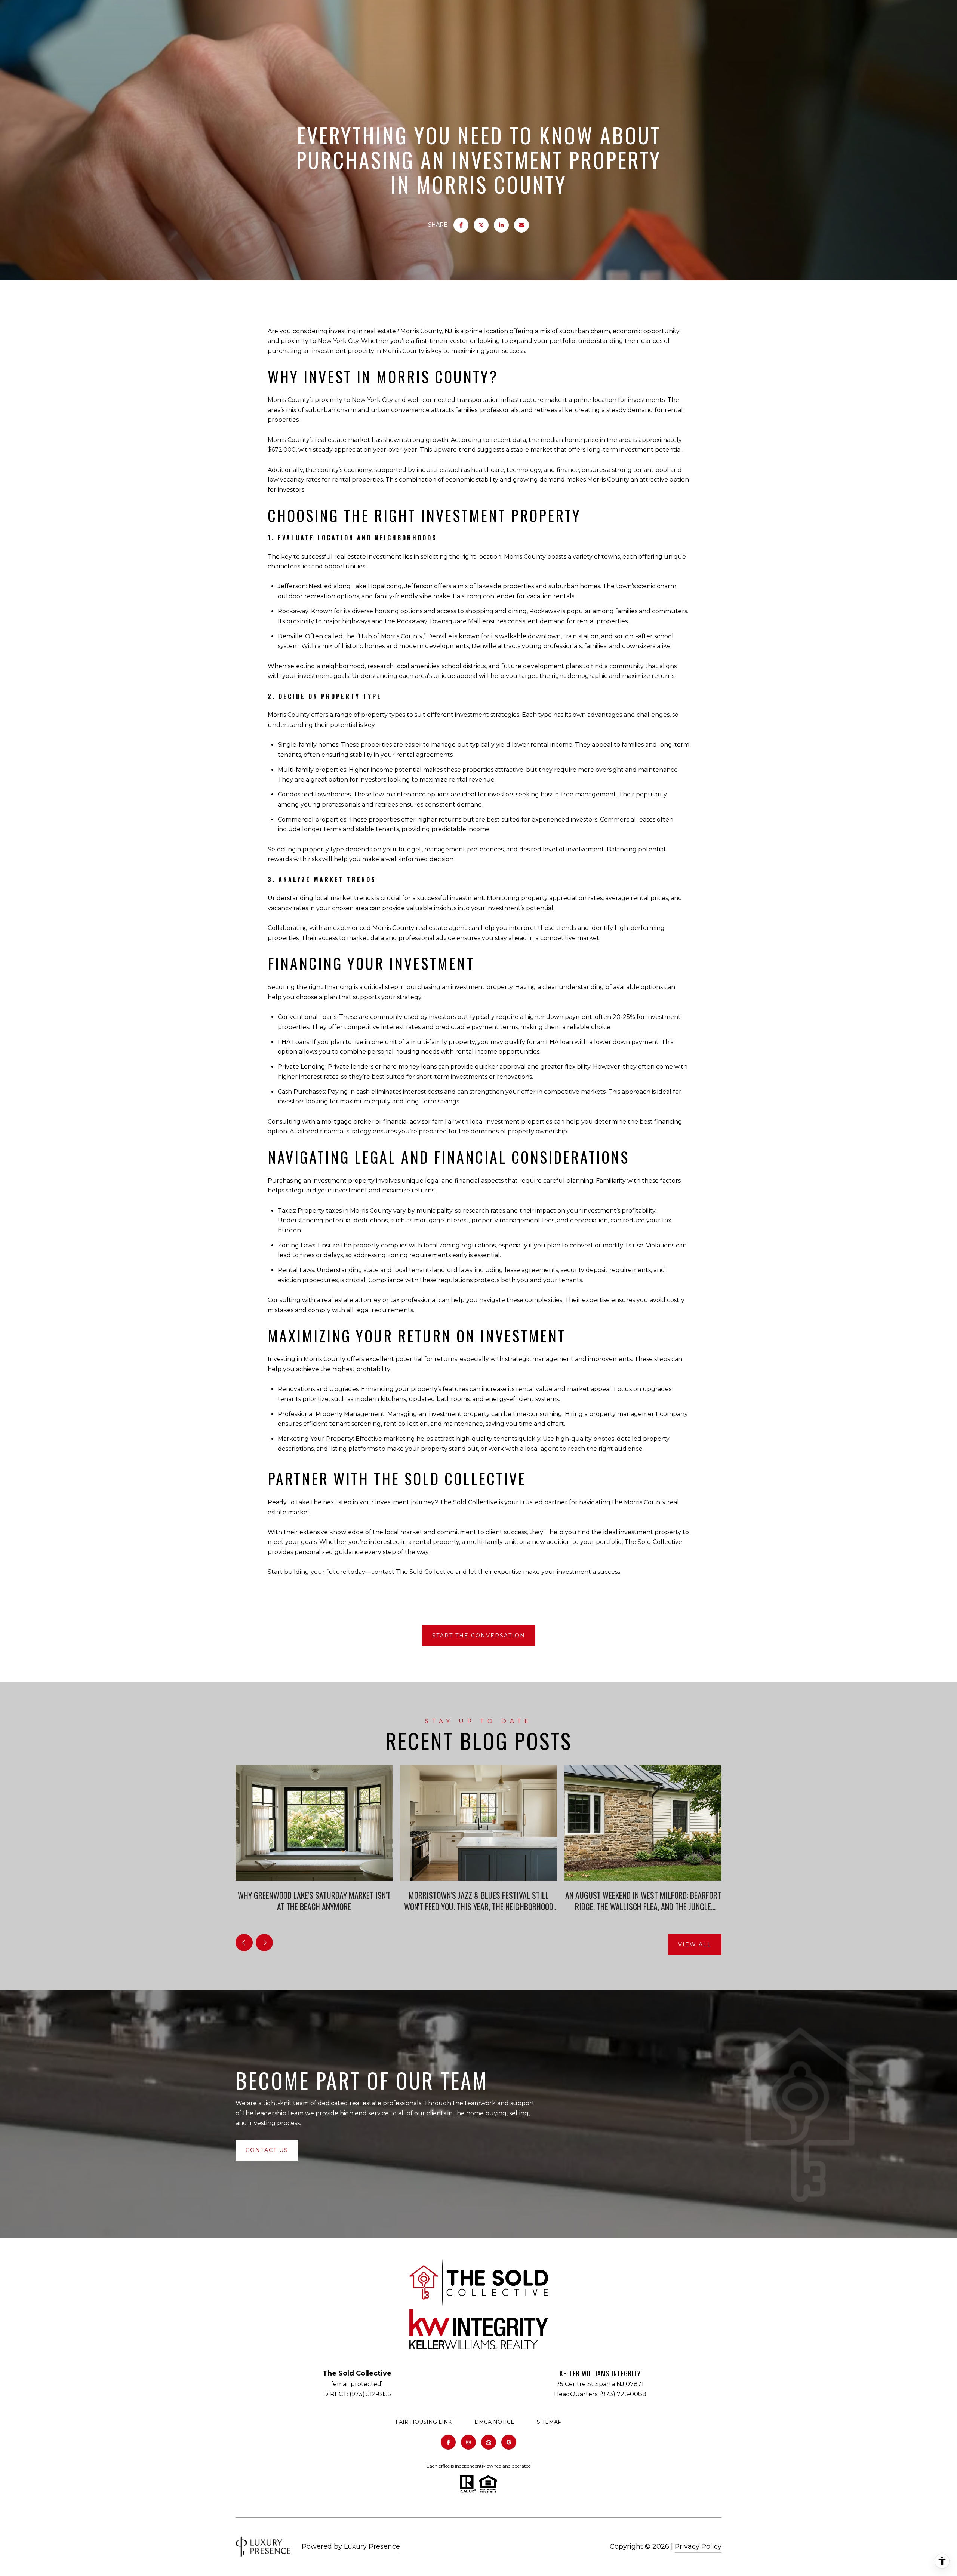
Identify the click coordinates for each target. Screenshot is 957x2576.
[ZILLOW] (489, 2442)
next (264, 1943)
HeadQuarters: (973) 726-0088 (600, 2394)
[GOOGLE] (509, 2442)
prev (244, 1943)
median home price (570, 440)
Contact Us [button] (267, 2150)
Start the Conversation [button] (479, 1636)
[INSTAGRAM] (468, 2442)
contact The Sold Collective (413, 1572)
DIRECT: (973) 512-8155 (357, 2394)
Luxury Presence (372, 2546)
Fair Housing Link (424, 2422)
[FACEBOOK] (448, 2442)
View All (695, 1944)
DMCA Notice (494, 2422)
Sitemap (549, 2422)
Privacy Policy (698, 2546)
